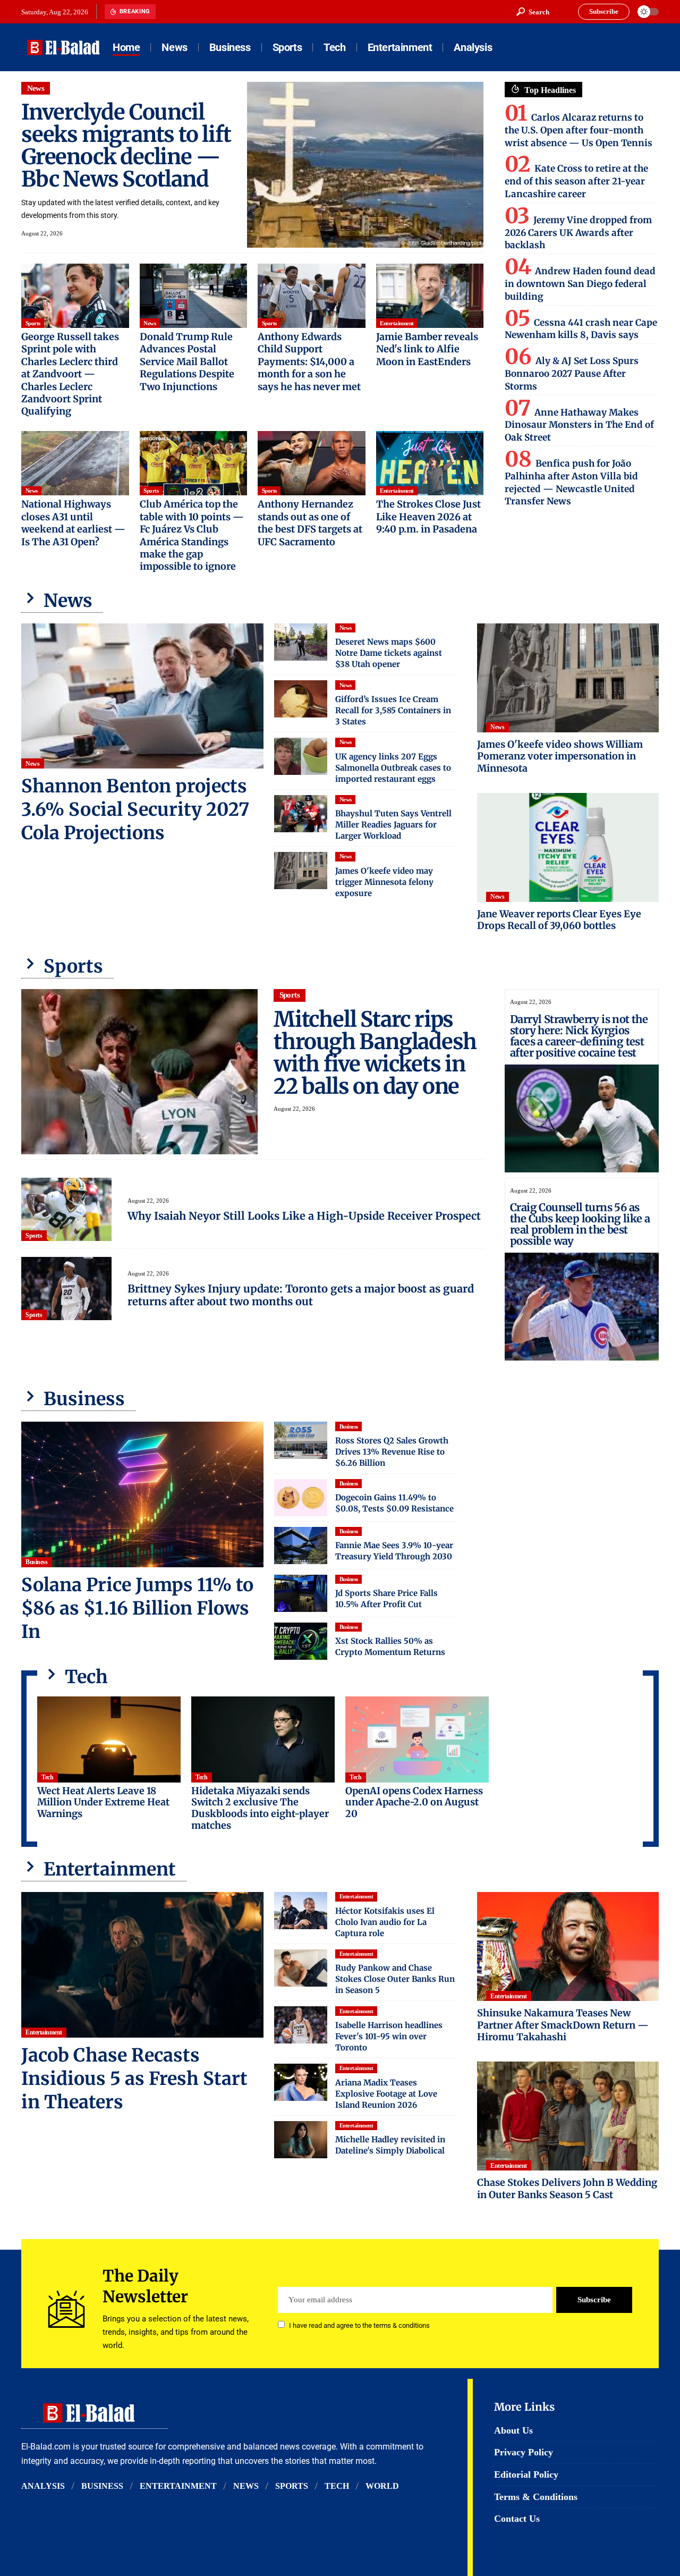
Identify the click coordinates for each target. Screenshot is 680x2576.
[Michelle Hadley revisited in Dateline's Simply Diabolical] (301, 2140)
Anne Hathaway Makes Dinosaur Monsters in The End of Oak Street (579, 425)
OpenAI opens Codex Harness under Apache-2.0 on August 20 (414, 1802)
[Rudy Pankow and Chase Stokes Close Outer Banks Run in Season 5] (301, 1968)
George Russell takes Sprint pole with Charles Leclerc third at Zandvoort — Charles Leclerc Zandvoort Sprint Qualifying (70, 374)
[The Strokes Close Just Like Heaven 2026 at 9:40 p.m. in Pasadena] (430, 463)
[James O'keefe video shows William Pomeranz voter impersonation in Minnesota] (568, 678)
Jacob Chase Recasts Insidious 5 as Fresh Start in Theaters (134, 2079)
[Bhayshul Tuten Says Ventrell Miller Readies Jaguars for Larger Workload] (301, 814)
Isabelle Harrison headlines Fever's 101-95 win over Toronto (389, 2036)
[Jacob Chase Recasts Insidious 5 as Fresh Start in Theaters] (142, 1965)
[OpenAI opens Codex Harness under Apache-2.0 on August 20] (417, 1739)
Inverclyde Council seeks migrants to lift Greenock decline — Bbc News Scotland (126, 146)
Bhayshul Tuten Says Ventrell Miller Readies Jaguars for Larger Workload (393, 825)
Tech (47, 1777)
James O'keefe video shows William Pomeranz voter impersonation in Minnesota (560, 756)
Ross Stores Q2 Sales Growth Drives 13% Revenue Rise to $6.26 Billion (392, 1452)
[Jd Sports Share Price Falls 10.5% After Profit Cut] (301, 1593)
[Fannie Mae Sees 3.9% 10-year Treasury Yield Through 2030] (301, 1545)
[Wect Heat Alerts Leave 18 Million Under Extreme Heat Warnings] (109, 1739)
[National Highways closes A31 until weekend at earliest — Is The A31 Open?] (75, 463)
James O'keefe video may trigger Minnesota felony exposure (384, 882)
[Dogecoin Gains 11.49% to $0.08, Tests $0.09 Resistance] (301, 1498)
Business (36, 1562)
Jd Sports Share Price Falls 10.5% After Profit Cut (386, 1599)
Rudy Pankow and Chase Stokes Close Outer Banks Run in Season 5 (395, 1979)
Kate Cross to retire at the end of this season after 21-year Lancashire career (576, 181)
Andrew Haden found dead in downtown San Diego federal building (580, 284)
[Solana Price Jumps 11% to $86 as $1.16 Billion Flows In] (142, 1494)
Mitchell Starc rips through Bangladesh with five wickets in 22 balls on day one (375, 1053)
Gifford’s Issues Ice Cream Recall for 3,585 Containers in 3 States (393, 710)
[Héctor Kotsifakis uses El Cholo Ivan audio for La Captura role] (301, 1911)
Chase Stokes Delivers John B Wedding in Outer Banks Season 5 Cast (567, 2189)
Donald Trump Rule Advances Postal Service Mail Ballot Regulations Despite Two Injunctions (187, 362)
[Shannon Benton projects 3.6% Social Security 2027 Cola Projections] (142, 696)
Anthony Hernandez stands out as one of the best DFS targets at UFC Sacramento (310, 523)
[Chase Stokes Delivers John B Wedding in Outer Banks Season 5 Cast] (568, 2116)
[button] (533, 12)
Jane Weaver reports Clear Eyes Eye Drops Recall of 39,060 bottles (559, 920)
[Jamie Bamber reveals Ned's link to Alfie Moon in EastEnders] (430, 296)
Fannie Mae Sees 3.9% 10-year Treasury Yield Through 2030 (394, 1551)
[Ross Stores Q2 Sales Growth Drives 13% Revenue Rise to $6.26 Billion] (301, 1440)
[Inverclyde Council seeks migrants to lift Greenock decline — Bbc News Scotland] (365, 165)
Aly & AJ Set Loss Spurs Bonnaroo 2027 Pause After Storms (572, 374)
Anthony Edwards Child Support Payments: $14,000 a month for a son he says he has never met (309, 362)
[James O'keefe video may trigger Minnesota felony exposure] (301, 871)
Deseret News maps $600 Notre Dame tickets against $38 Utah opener (389, 653)
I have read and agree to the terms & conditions (359, 2325)
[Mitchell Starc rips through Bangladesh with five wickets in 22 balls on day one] (139, 1072)
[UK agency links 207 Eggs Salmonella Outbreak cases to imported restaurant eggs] (301, 756)
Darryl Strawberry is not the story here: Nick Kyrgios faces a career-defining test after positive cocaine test (579, 1036)
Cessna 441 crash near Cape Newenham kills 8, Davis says (581, 329)
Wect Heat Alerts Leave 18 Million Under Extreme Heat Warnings (103, 1802)
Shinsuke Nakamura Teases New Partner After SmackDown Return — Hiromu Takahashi (563, 2025)
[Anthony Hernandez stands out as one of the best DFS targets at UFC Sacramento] (312, 463)
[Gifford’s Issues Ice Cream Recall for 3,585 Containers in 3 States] (301, 699)
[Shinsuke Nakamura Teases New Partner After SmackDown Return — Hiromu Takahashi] (568, 1946)
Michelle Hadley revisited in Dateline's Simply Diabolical (390, 2145)
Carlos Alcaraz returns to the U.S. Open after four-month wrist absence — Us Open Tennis (579, 130)
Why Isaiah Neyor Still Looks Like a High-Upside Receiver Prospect (304, 1216)
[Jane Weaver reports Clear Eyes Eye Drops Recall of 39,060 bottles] (568, 847)
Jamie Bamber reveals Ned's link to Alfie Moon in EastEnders (427, 349)
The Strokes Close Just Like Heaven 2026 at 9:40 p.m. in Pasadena (428, 517)
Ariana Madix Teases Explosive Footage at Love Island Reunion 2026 (386, 2094)
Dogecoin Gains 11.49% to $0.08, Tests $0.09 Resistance (394, 1503)
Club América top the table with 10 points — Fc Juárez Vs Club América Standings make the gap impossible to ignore (192, 535)
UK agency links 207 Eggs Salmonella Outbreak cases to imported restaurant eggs (393, 768)
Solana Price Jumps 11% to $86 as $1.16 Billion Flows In (137, 1608)
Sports (33, 323)
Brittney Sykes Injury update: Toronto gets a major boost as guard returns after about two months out (301, 1295)
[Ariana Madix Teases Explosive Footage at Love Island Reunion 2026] (301, 2082)
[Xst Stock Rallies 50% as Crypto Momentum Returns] (301, 1641)
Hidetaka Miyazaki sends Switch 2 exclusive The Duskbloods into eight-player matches (260, 1808)
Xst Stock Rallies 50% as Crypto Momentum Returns (390, 1646)
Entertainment (397, 323)
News (36, 88)
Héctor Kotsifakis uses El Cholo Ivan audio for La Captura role (385, 1922)
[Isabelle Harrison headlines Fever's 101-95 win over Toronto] (301, 2025)
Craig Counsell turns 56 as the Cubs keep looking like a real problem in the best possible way (580, 1224)
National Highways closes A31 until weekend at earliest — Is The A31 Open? (73, 523)
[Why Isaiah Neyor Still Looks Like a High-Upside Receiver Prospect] (66, 1209)
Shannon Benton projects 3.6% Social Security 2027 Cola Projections (135, 809)
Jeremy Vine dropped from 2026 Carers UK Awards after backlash (578, 233)
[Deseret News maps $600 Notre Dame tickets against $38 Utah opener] (301, 642)
